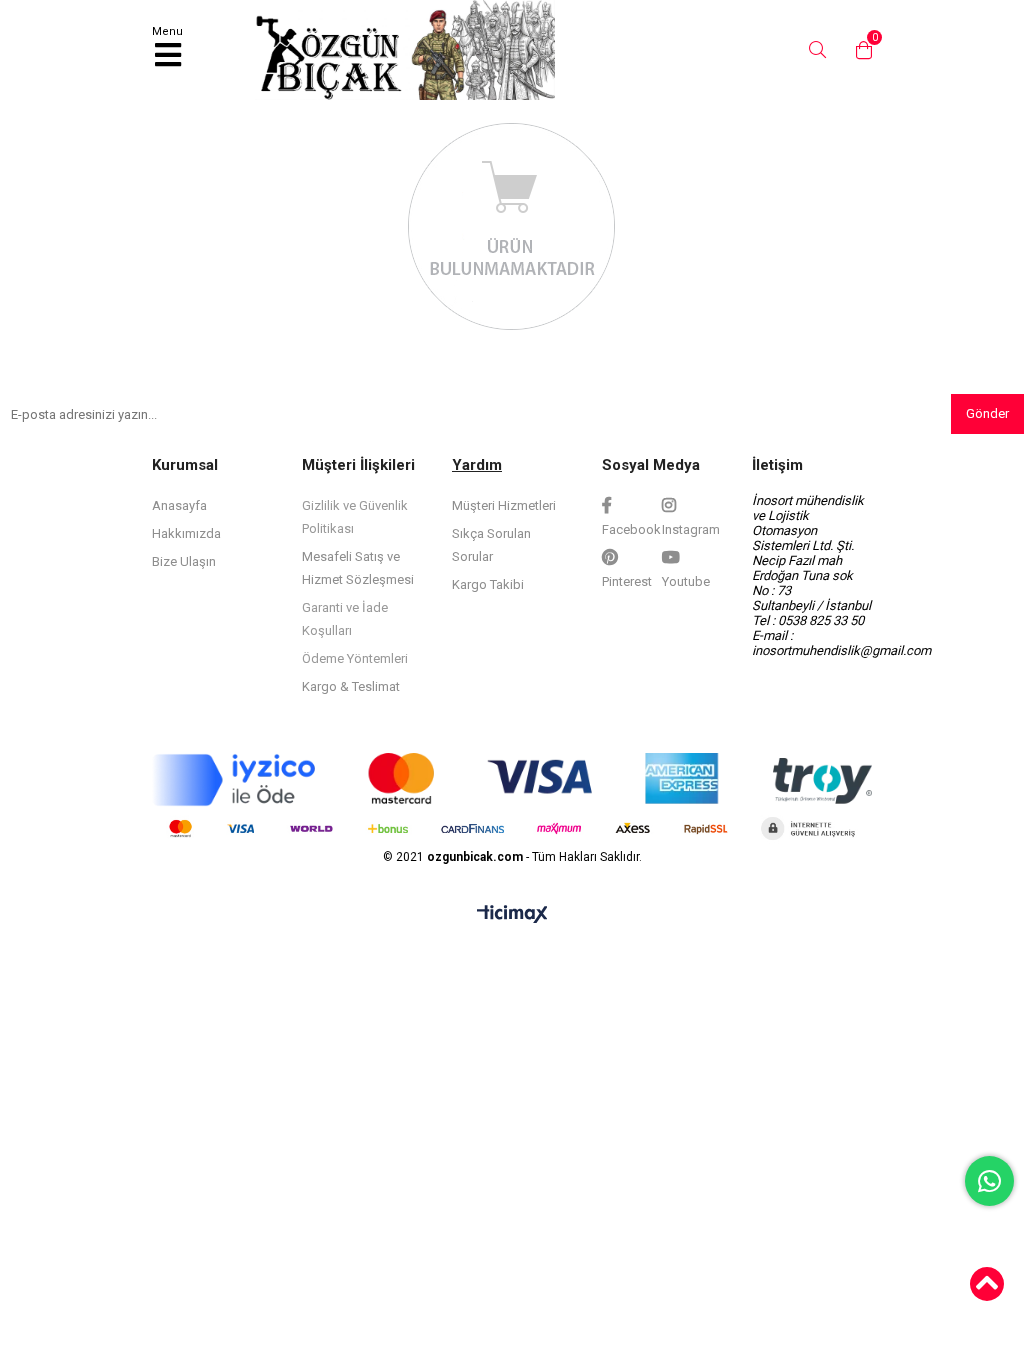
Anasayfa (179, 505)
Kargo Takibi (488, 584)
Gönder (987, 413)
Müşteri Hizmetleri (504, 505)
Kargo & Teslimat (351, 686)
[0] (859, 50)
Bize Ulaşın (184, 561)
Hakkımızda (186, 533)
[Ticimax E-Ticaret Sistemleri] (512, 915)
